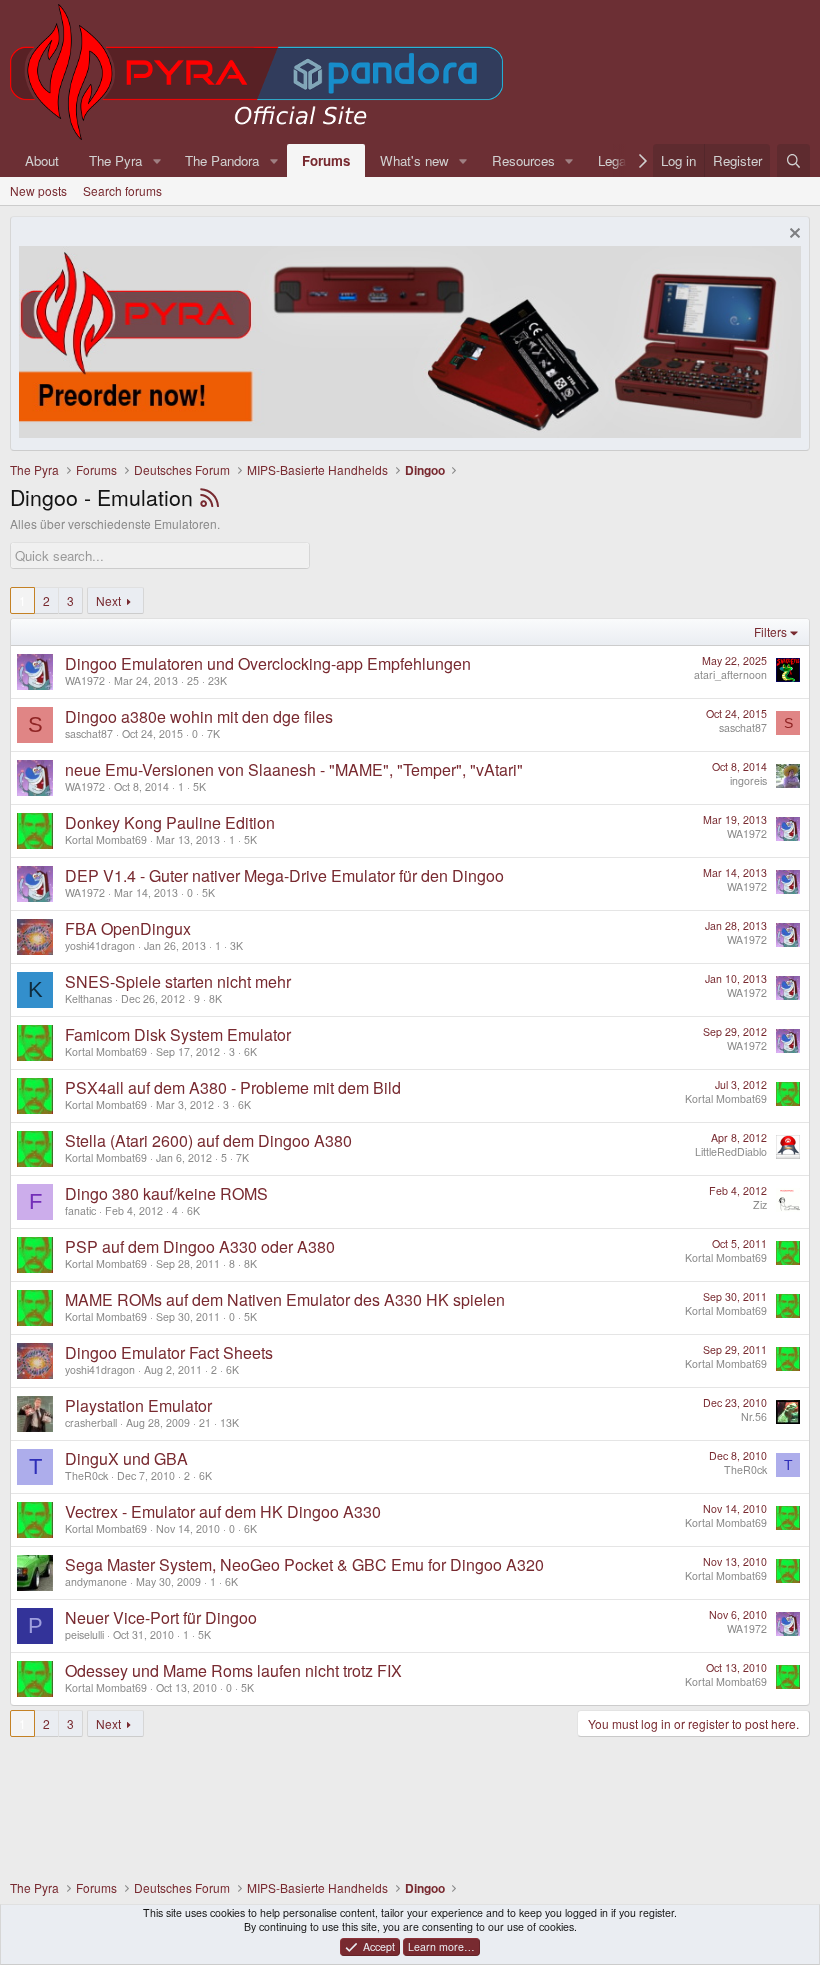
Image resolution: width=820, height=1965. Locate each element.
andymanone (96, 1581)
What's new (414, 160)
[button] (157, 160)
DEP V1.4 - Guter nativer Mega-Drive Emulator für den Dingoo (284, 875)
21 (205, 1422)
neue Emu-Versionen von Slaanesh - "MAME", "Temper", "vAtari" (294, 769)
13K (229, 1422)
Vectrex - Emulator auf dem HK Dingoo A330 (223, 1511)
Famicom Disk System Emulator (178, 1034)
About (42, 160)
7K (213, 733)
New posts (38, 190)
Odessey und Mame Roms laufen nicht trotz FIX (233, 1670)
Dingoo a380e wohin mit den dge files (199, 716)
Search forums (122, 190)
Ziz (760, 1204)
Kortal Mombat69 (106, 839)
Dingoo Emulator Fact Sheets (169, 1352)
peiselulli (84, 1634)
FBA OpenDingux (128, 928)
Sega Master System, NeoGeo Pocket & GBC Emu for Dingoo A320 (304, 1564)
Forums (326, 160)
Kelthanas (88, 998)
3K (236, 945)
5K (199, 786)
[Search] (793, 160)
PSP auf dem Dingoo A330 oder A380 (200, 1246)
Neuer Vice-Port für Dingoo (161, 1617)
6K (250, 1051)
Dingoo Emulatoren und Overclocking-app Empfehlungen (268, 663)
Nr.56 (754, 1416)
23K (217, 680)
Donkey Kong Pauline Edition (170, 822)
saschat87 (89, 733)
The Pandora (222, 160)
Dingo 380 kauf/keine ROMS (166, 1193)
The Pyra (115, 160)
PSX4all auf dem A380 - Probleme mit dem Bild (233, 1087)
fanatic (80, 1210)
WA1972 (85, 680)
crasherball (91, 1422)
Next (108, 600)
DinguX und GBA (126, 1458)
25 (193, 680)
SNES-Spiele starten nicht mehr (178, 981)
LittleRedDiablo (731, 1151)
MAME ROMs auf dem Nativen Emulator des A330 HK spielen (285, 1299)
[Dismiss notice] (792, 235)
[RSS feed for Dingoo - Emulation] (209, 497)
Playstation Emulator (138, 1405)
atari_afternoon (730, 674)
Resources (523, 160)
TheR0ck (86, 1475)
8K (215, 998)
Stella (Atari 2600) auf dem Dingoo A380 (208, 1140)
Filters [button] (770, 631)
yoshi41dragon (100, 945)
